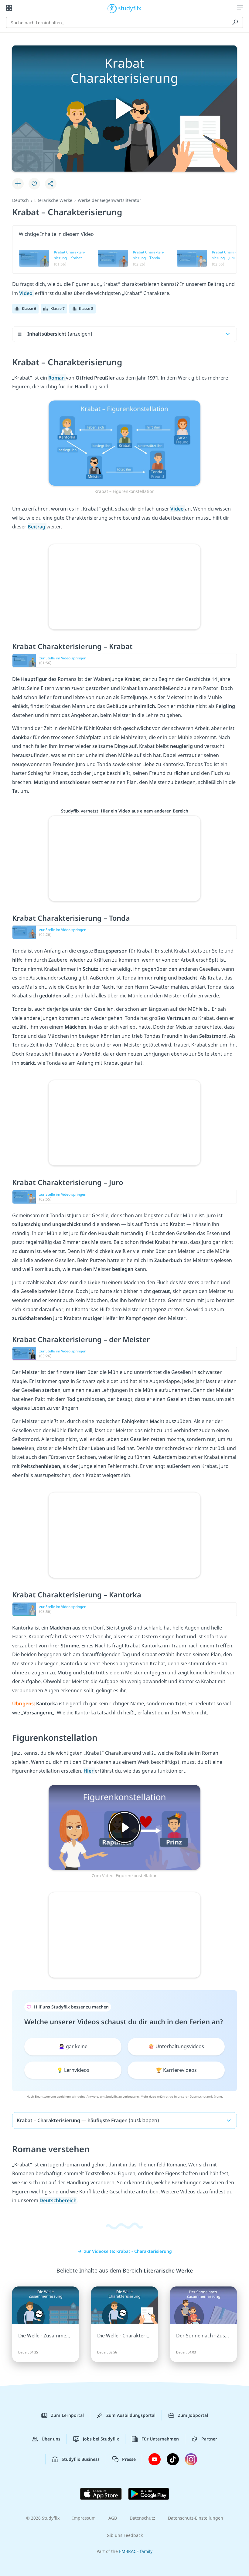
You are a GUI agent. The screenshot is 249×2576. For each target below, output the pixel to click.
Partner (209, 2439)
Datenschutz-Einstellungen (196, 2518)
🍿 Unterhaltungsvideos (176, 2046)
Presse (129, 2459)
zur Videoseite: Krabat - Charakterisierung (128, 2251)
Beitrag (37, 527)
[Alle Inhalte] (9, 8)
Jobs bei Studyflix (101, 2439)
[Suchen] (235, 22)
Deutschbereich (58, 2200)
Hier (89, 1771)
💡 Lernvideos (73, 2070)
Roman (57, 378)
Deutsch (20, 200)
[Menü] (240, 8)
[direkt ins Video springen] (124, 443)
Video (26, 293)
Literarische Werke (53, 200)
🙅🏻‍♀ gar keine (73, 2046)
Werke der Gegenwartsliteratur (109, 200)
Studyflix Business (81, 2459)
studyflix (130, 8)
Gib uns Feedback (125, 2535)
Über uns (51, 2439)
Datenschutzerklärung (206, 2096)
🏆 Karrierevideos (176, 2070)
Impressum (84, 2518)
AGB (113, 2518)
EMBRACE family (136, 2551)
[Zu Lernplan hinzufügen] (18, 184)
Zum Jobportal (193, 2415)
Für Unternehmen (160, 2439)
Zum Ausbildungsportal (131, 2415)
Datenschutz (142, 2518)
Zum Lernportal (67, 2415)
